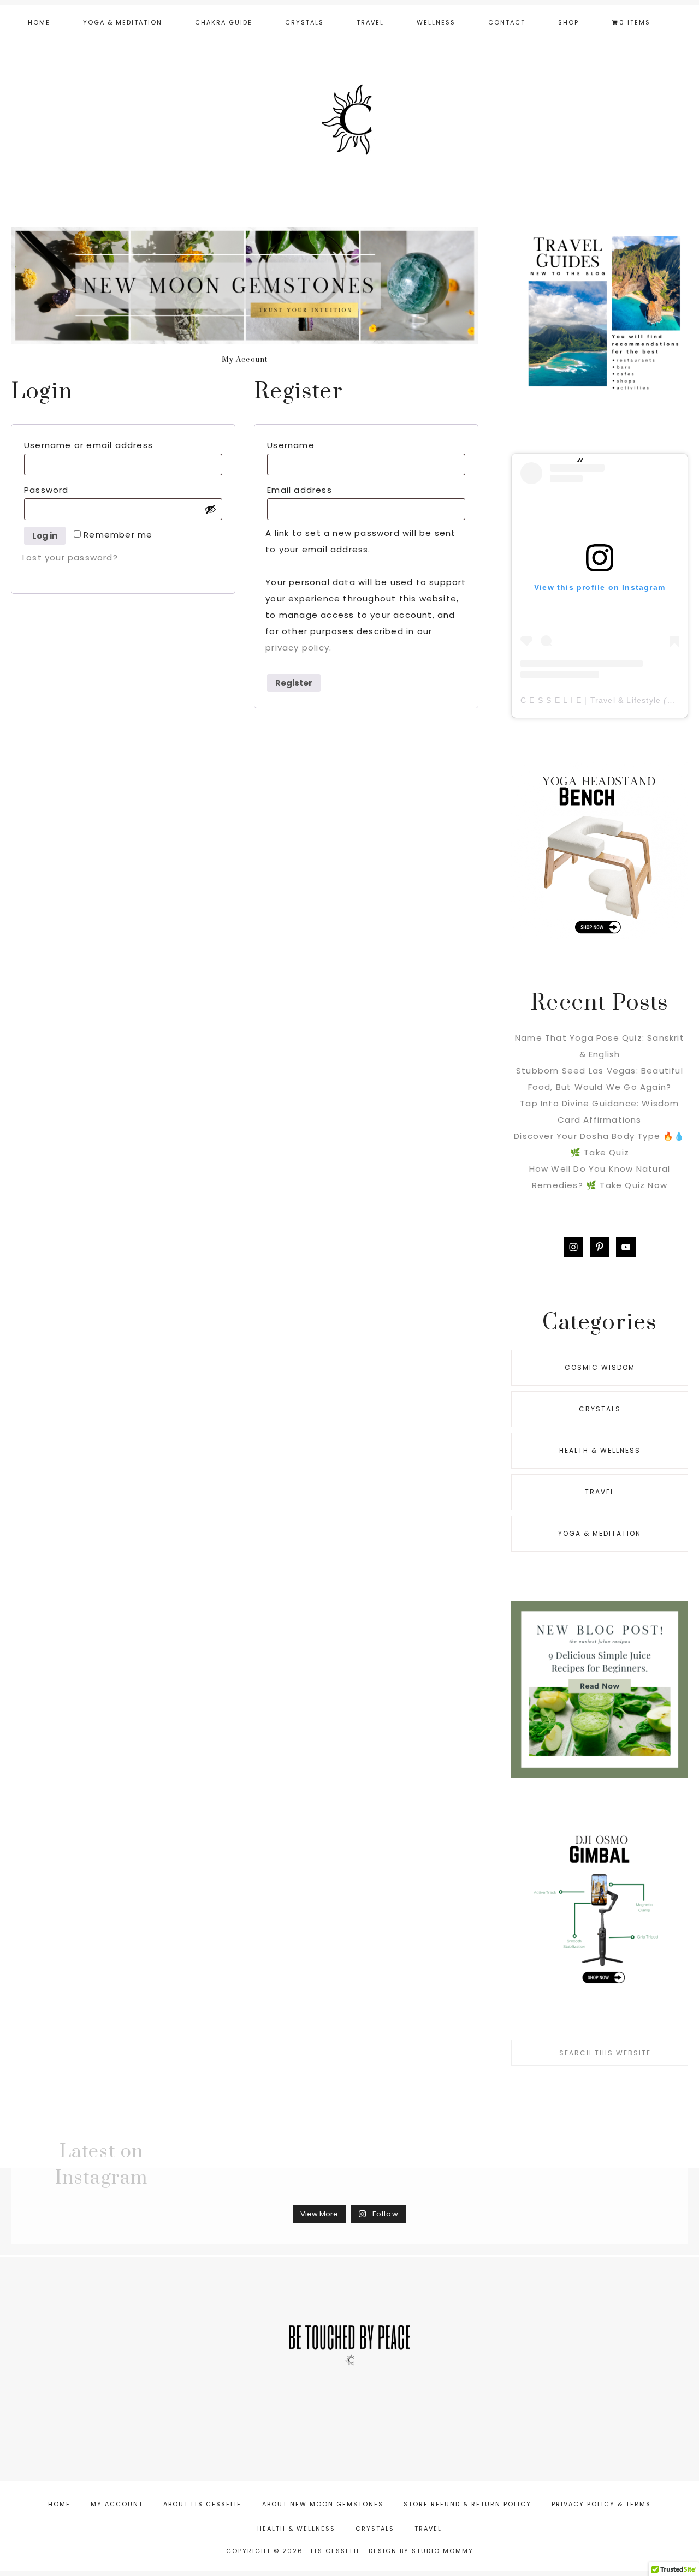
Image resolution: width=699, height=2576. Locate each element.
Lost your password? (70, 557)
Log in (45, 536)
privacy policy (297, 648)
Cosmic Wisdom (600, 1367)
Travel (600, 1492)
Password (71, 490)
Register (294, 683)
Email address (324, 490)
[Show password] (210, 509)
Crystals (600, 1409)
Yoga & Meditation (600, 1533)
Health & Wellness (600, 1450)
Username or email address (113, 445)
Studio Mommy (443, 2551)
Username (315, 445)
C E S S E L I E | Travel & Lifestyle (591, 700)
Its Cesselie (349, 124)
